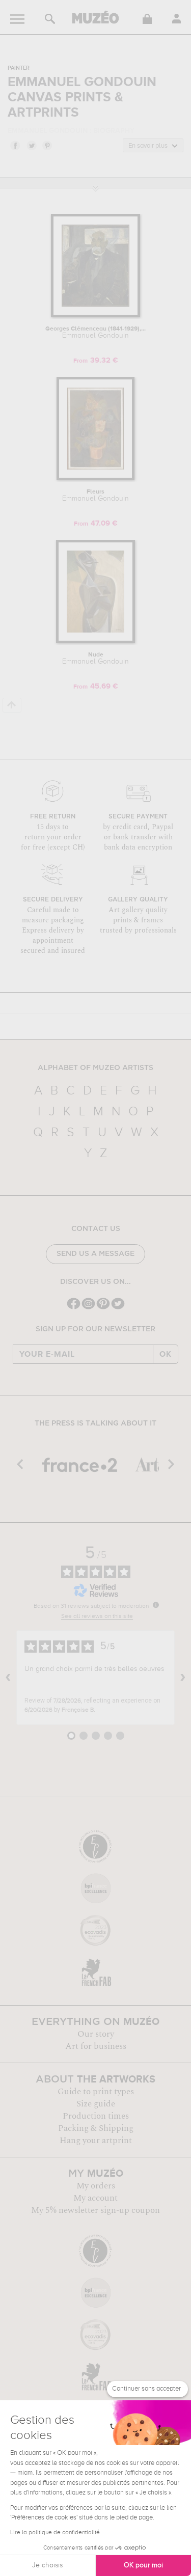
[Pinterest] (103, 1308)
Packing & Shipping (96, 2128)
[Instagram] (88, 1308)
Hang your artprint (96, 2141)
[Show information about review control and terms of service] (156, 1605)
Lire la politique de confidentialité (55, 2533)
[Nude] (95, 641)
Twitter (31, 145)
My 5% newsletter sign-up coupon (95, 2210)
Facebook (15, 145)
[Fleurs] (95, 478)
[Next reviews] (183, 1678)
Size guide (96, 2104)
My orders (96, 2186)
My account (95, 2198)
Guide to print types (96, 2092)
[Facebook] (74, 1308)
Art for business (96, 2046)
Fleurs (95, 496)
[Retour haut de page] (12, 705)
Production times (96, 2116)
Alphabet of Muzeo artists (95, 1068)
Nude (95, 659)
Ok (166, 1354)
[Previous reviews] (8, 1678)
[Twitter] (118, 1308)
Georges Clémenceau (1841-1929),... (95, 333)
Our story (96, 2034)
